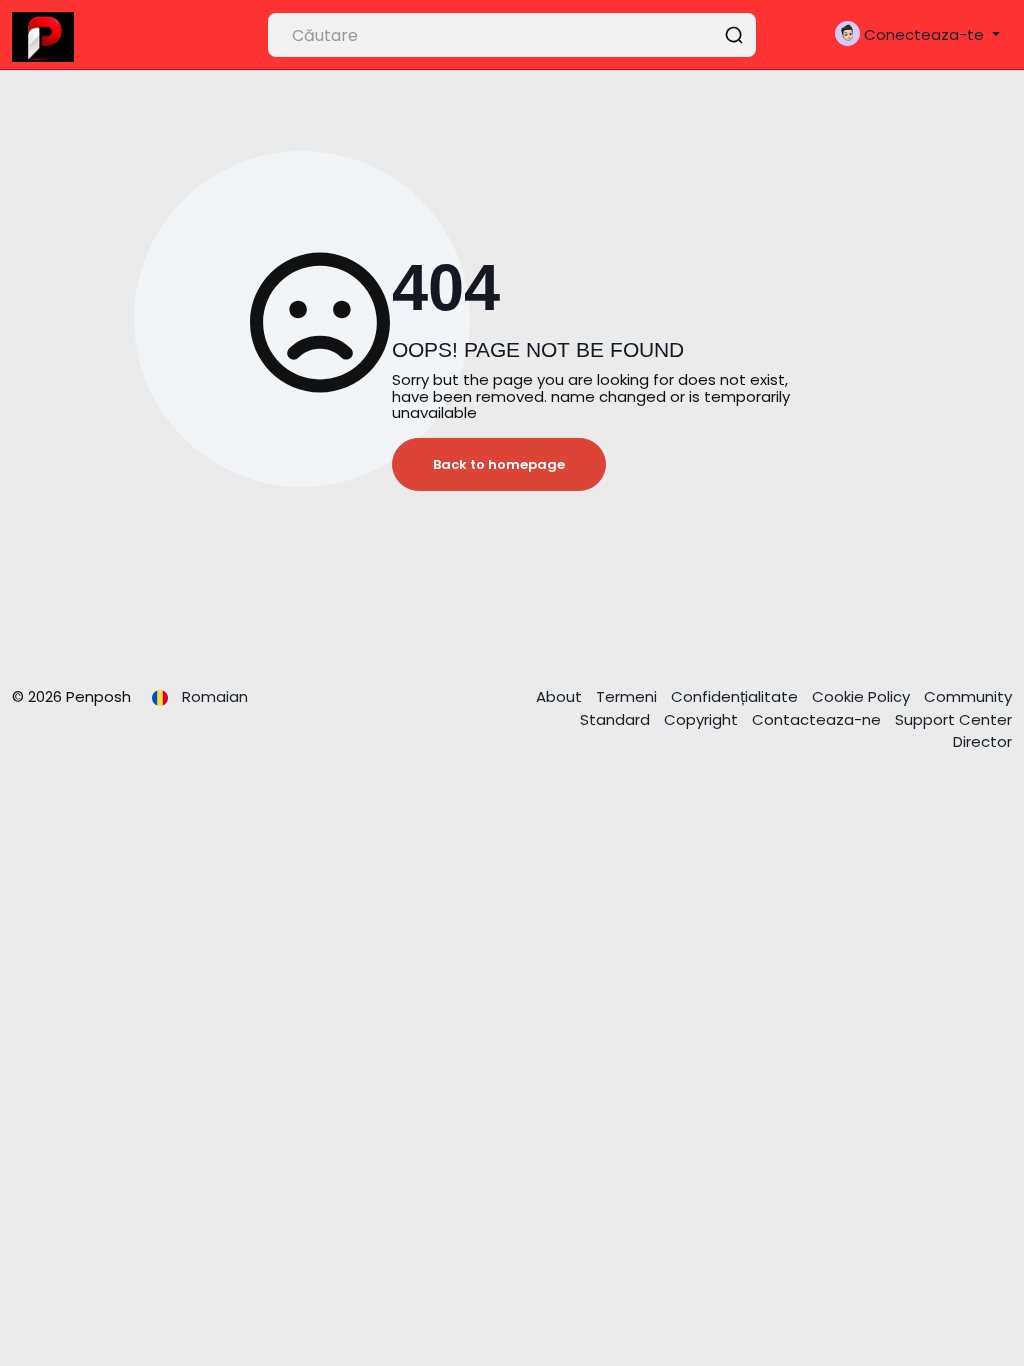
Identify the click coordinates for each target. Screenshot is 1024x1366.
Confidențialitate (736, 696)
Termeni (628, 696)
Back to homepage (499, 464)
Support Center (953, 719)
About (561, 696)
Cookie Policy (863, 696)
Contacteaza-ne (818, 719)
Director (982, 741)
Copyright (703, 719)
